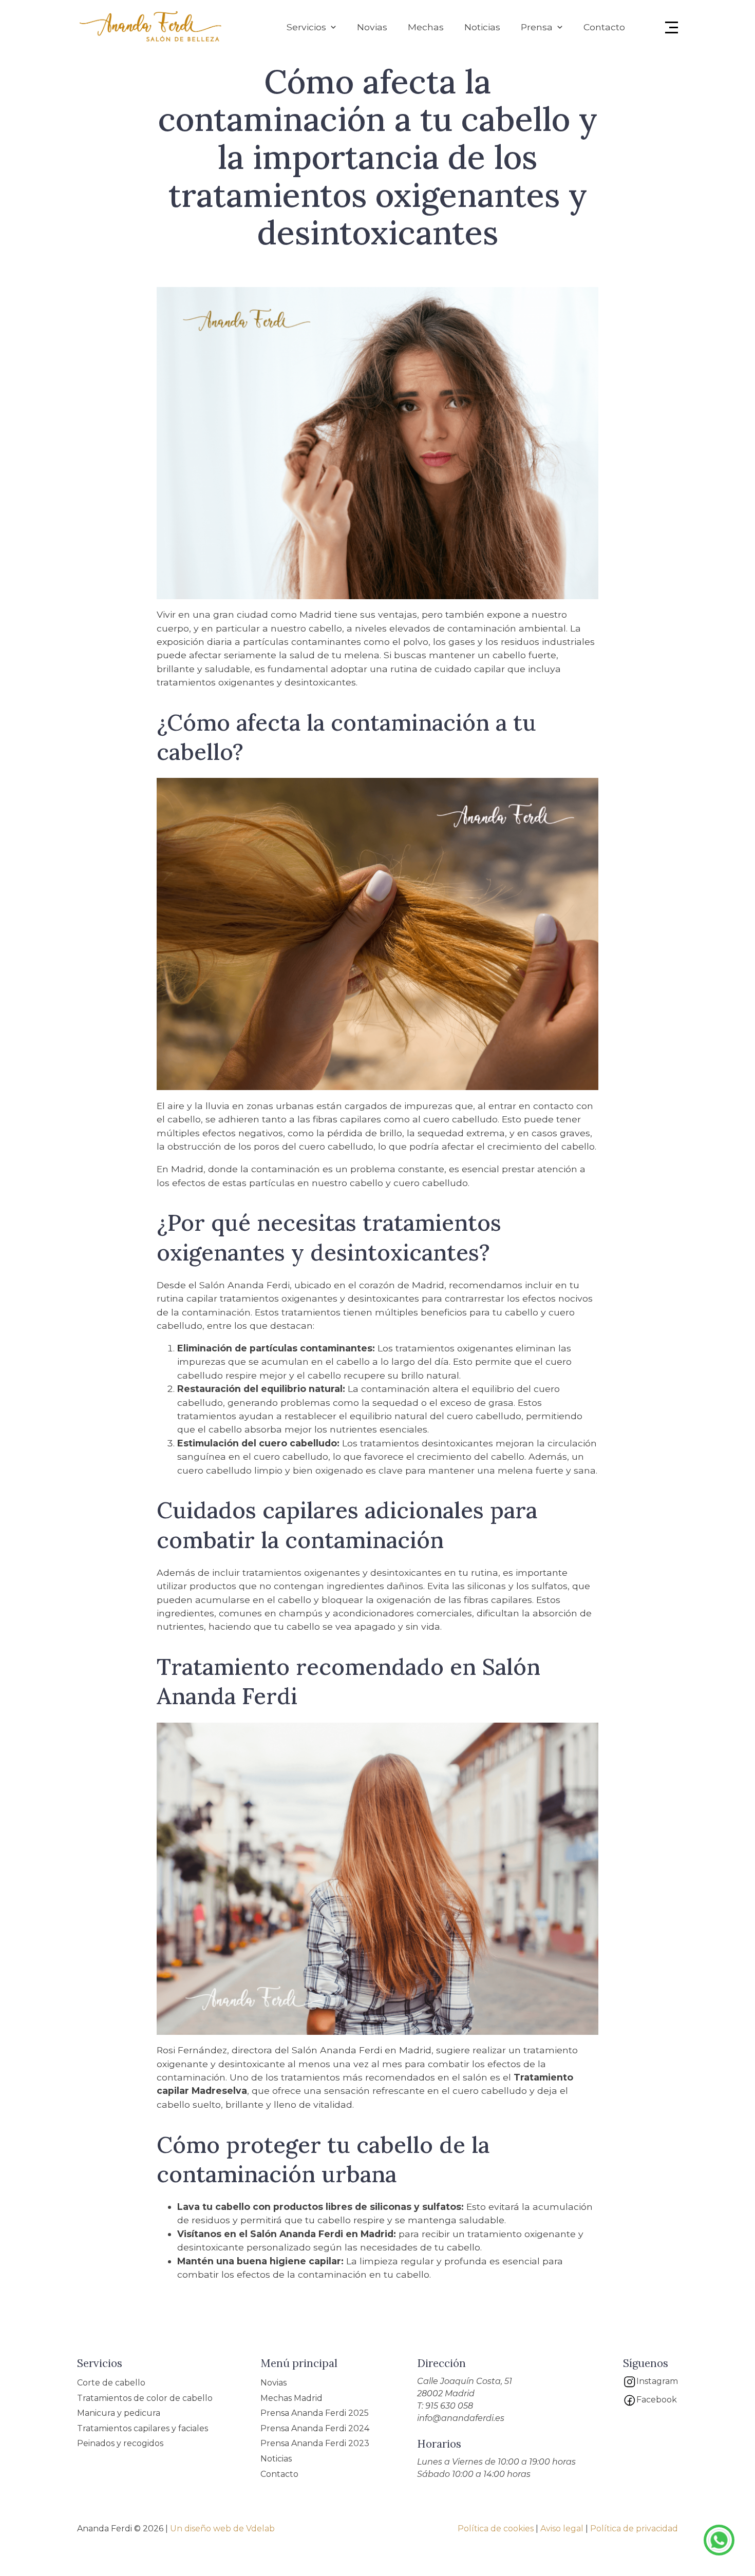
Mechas (426, 27)
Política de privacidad (634, 2529)
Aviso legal (562, 2529)
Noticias (482, 27)
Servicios (306, 27)
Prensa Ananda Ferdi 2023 (315, 2443)
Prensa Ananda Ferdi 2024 (315, 2428)
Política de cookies (496, 2529)
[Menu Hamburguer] (672, 27)
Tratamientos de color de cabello (145, 2398)
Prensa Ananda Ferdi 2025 (315, 2413)
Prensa (537, 27)
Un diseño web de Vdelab (222, 2529)
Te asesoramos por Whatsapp (719, 2540)
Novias (372, 27)
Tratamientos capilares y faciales (143, 2428)
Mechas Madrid (291, 2398)
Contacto (604, 27)
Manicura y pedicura (119, 2413)
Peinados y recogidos (120, 2443)
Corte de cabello (111, 2383)
